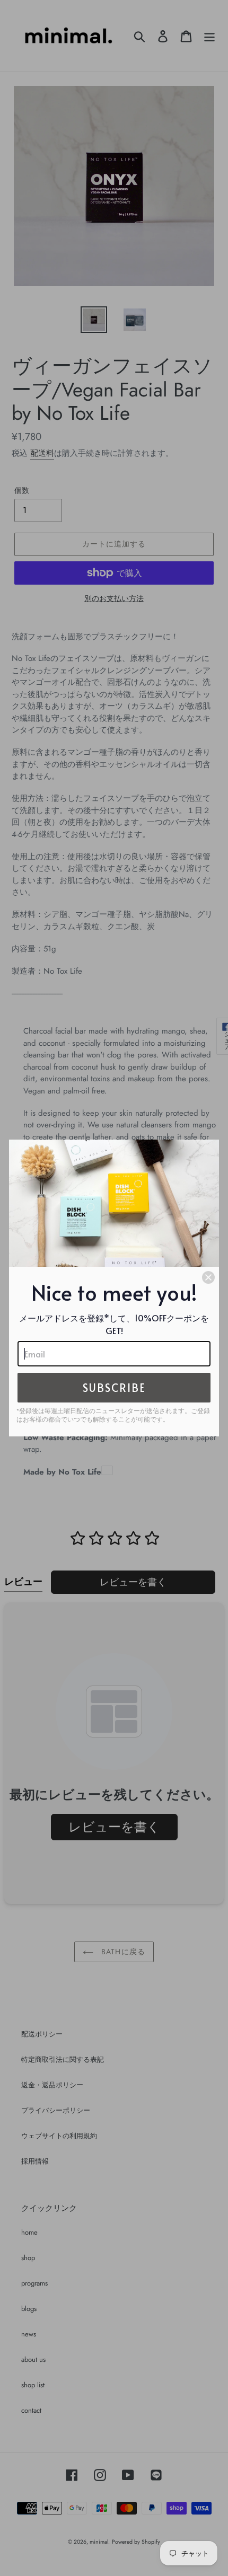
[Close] (208, 1277)
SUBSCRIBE (114, 1388)
